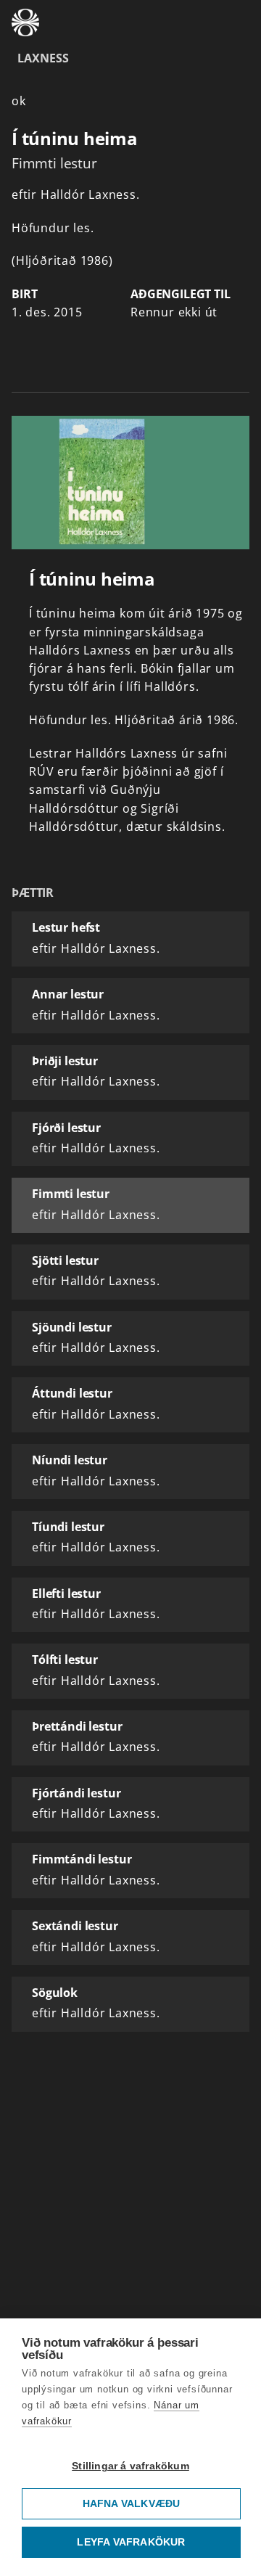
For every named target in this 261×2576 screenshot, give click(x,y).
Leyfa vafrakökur (131, 2542)
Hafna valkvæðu (132, 2504)
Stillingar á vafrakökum (130, 2466)
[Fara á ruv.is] (25, 22)
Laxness (43, 58)
